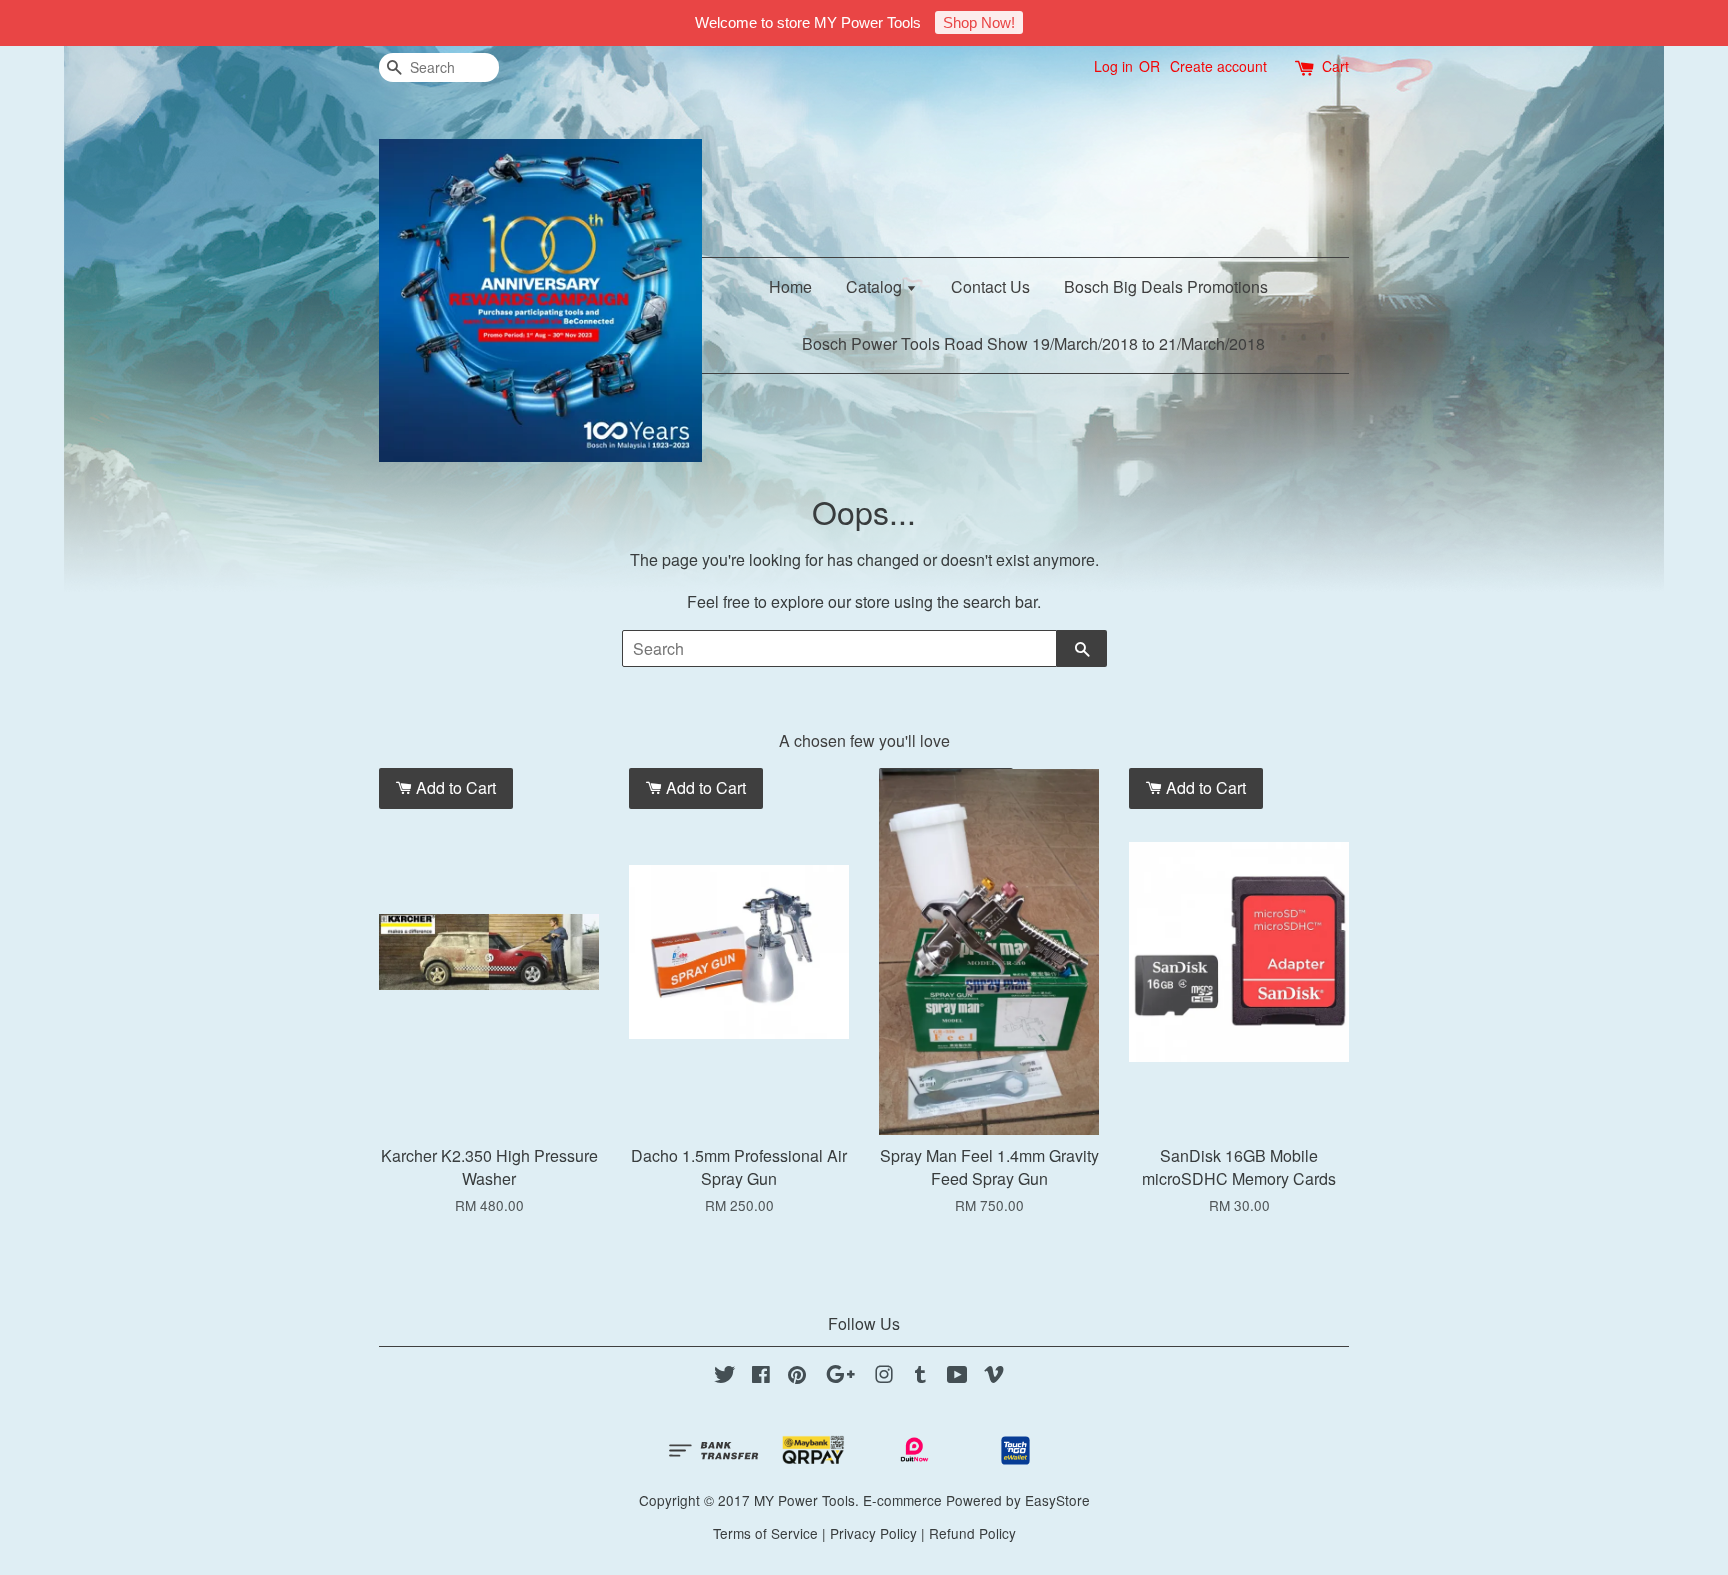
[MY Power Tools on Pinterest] (797, 1377)
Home (790, 286)
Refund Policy (972, 1533)
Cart (1335, 66)
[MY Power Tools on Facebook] (761, 1377)
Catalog (876, 286)
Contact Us (990, 286)
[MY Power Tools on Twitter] (725, 1377)
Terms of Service (765, 1533)
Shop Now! (979, 22)
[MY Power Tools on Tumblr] (920, 1377)
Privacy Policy (873, 1533)
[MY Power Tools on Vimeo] (994, 1377)
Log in (1113, 66)
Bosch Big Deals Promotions (1166, 286)
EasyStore (1057, 1500)
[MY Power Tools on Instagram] (884, 1377)
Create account (1218, 66)
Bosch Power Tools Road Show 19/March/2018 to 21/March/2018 (1033, 343)
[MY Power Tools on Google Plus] (840, 1377)
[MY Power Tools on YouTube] (957, 1377)
